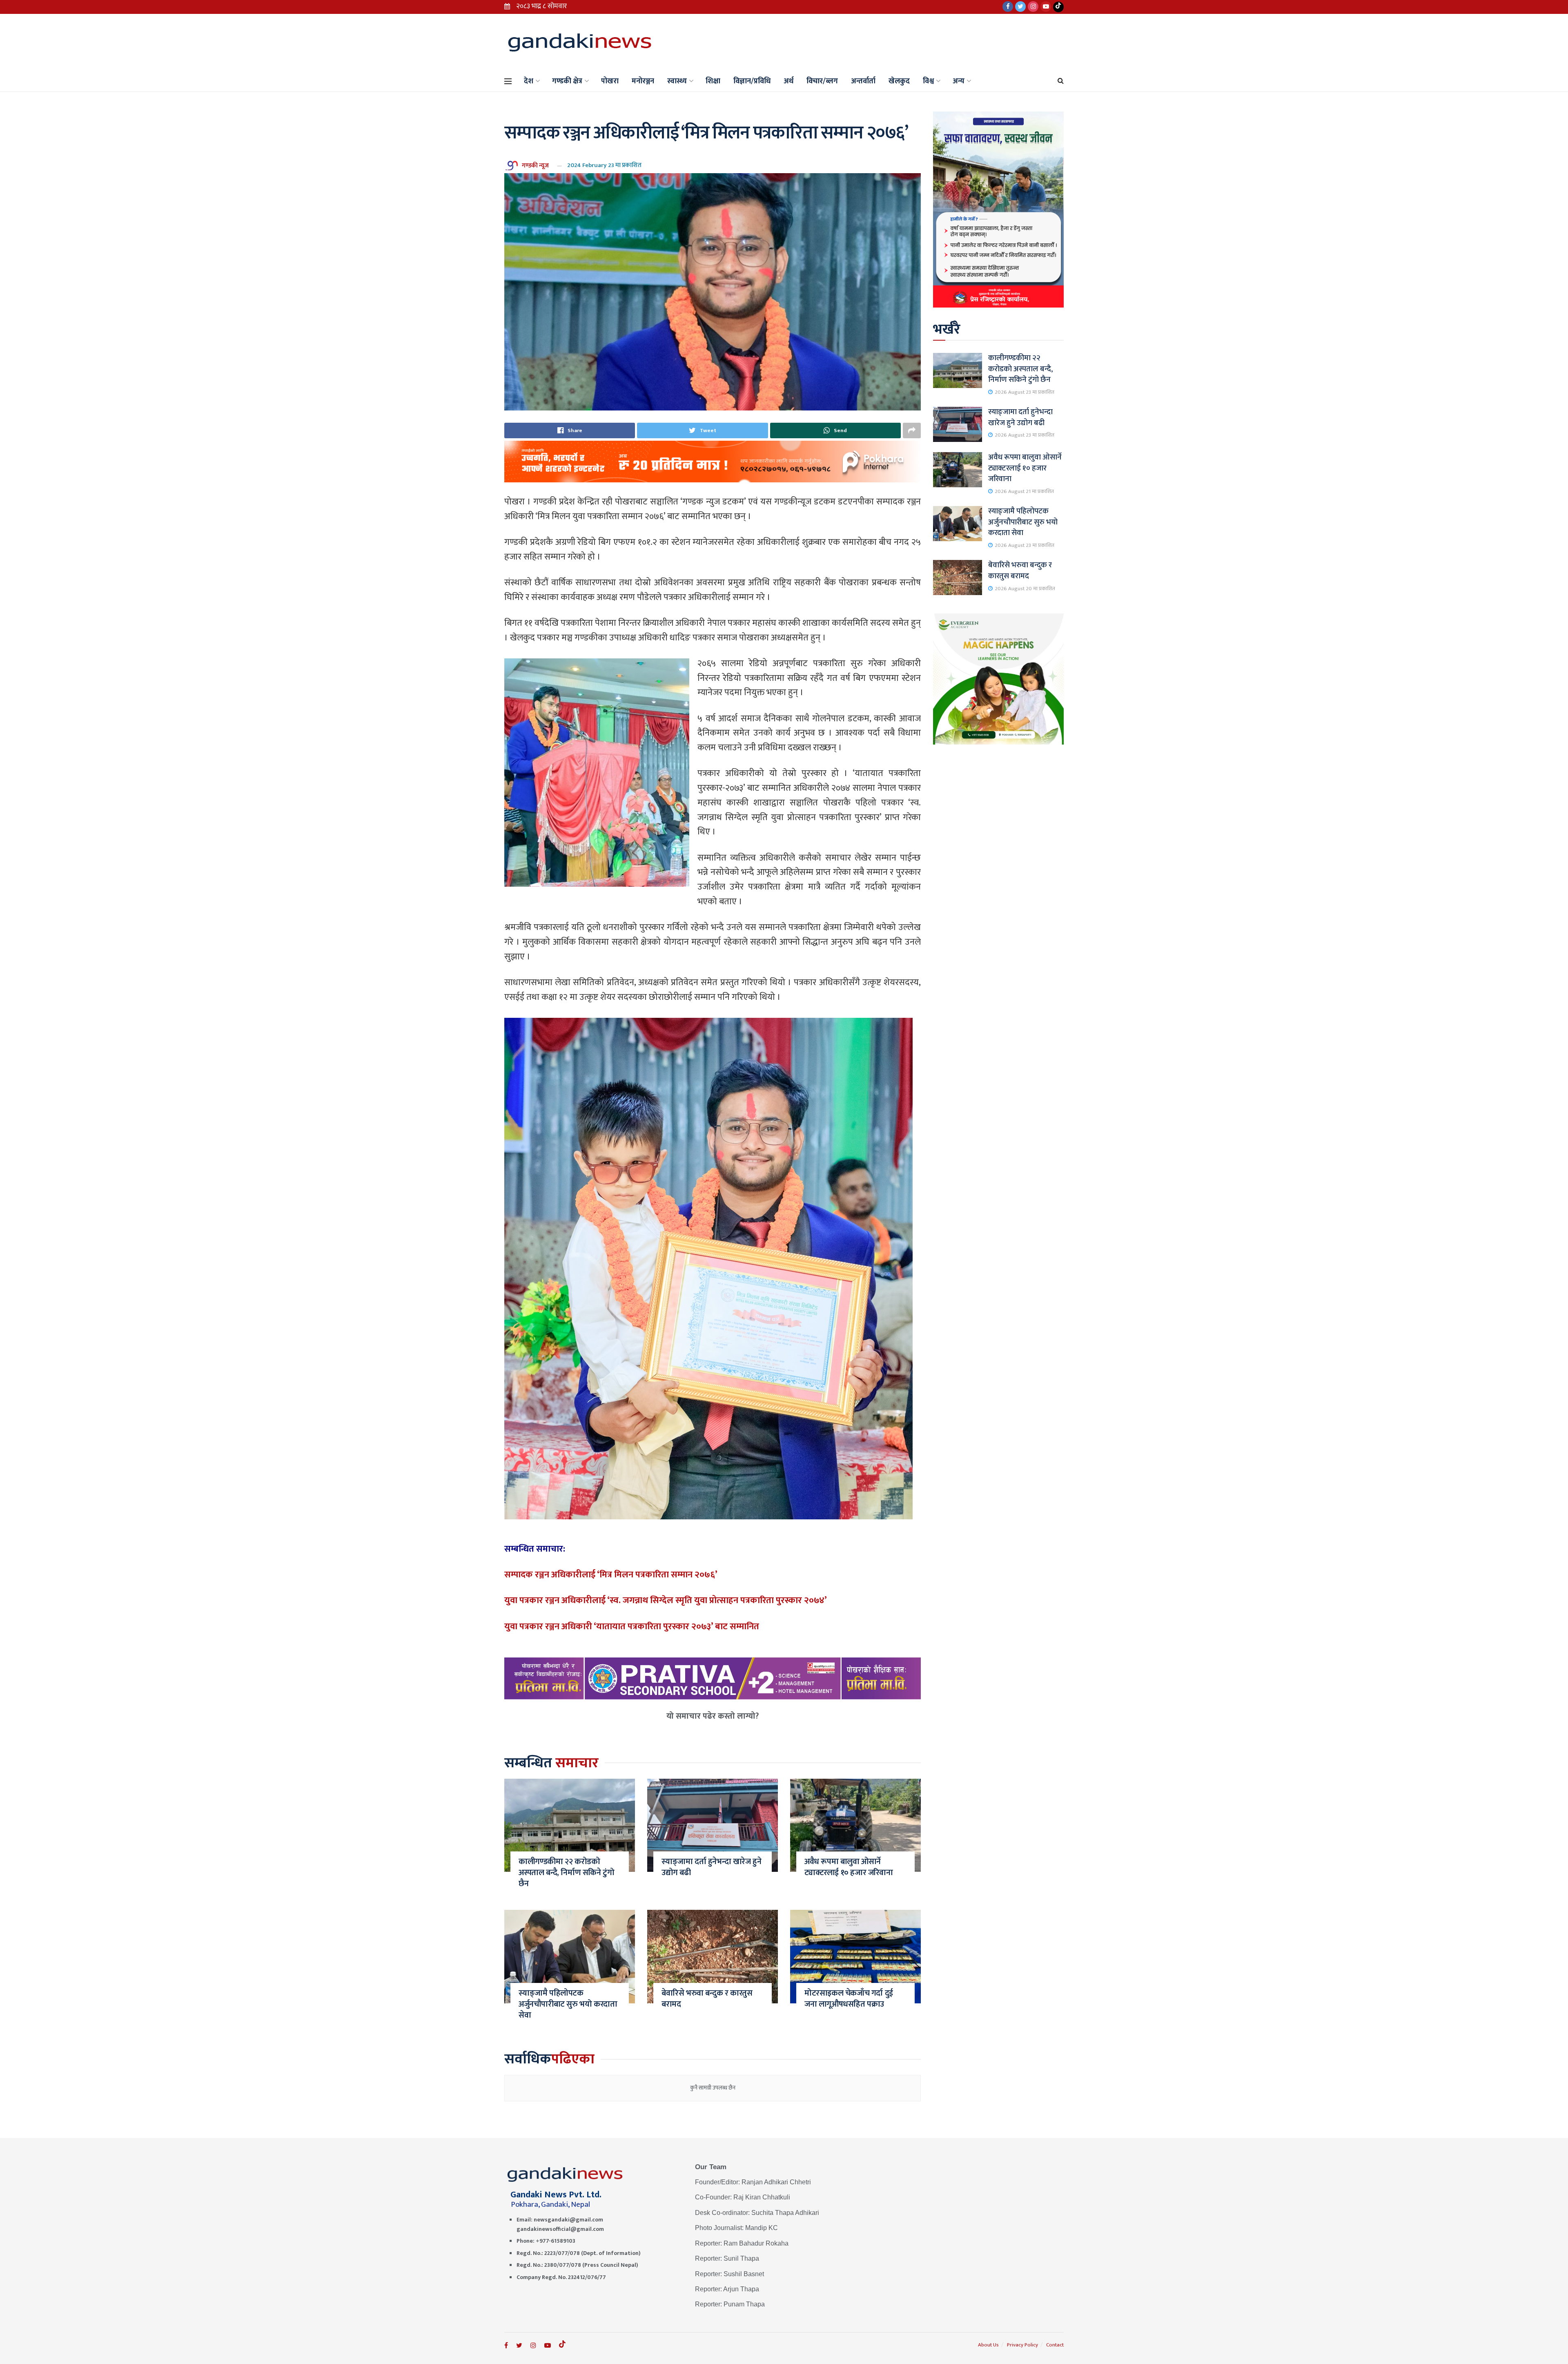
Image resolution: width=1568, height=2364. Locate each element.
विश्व (928, 81)
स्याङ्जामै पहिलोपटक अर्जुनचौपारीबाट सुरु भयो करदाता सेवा (568, 2004)
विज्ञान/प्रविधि (752, 81)
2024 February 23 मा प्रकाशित (604, 165)
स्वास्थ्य (677, 81)
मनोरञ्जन (643, 81)
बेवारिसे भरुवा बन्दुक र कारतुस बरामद (707, 1999)
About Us (988, 2345)
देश (529, 81)
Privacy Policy (1022, 2345)
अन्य (959, 81)
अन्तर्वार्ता (863, 81)
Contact (1055, 2345)
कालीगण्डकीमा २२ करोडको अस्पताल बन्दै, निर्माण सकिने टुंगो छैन (566, 1873)
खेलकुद (899, 81)
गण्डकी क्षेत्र (567, 81)
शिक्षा (713, 81)
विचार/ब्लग (822, 81)
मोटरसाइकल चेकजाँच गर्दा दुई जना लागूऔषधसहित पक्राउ (849, 1999)
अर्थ (788, 81)
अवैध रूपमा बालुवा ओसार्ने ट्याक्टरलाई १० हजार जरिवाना (849, 1867)
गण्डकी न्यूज (535, 165)
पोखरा (610, 81)
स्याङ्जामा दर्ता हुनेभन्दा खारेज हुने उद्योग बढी (711, 1867)
